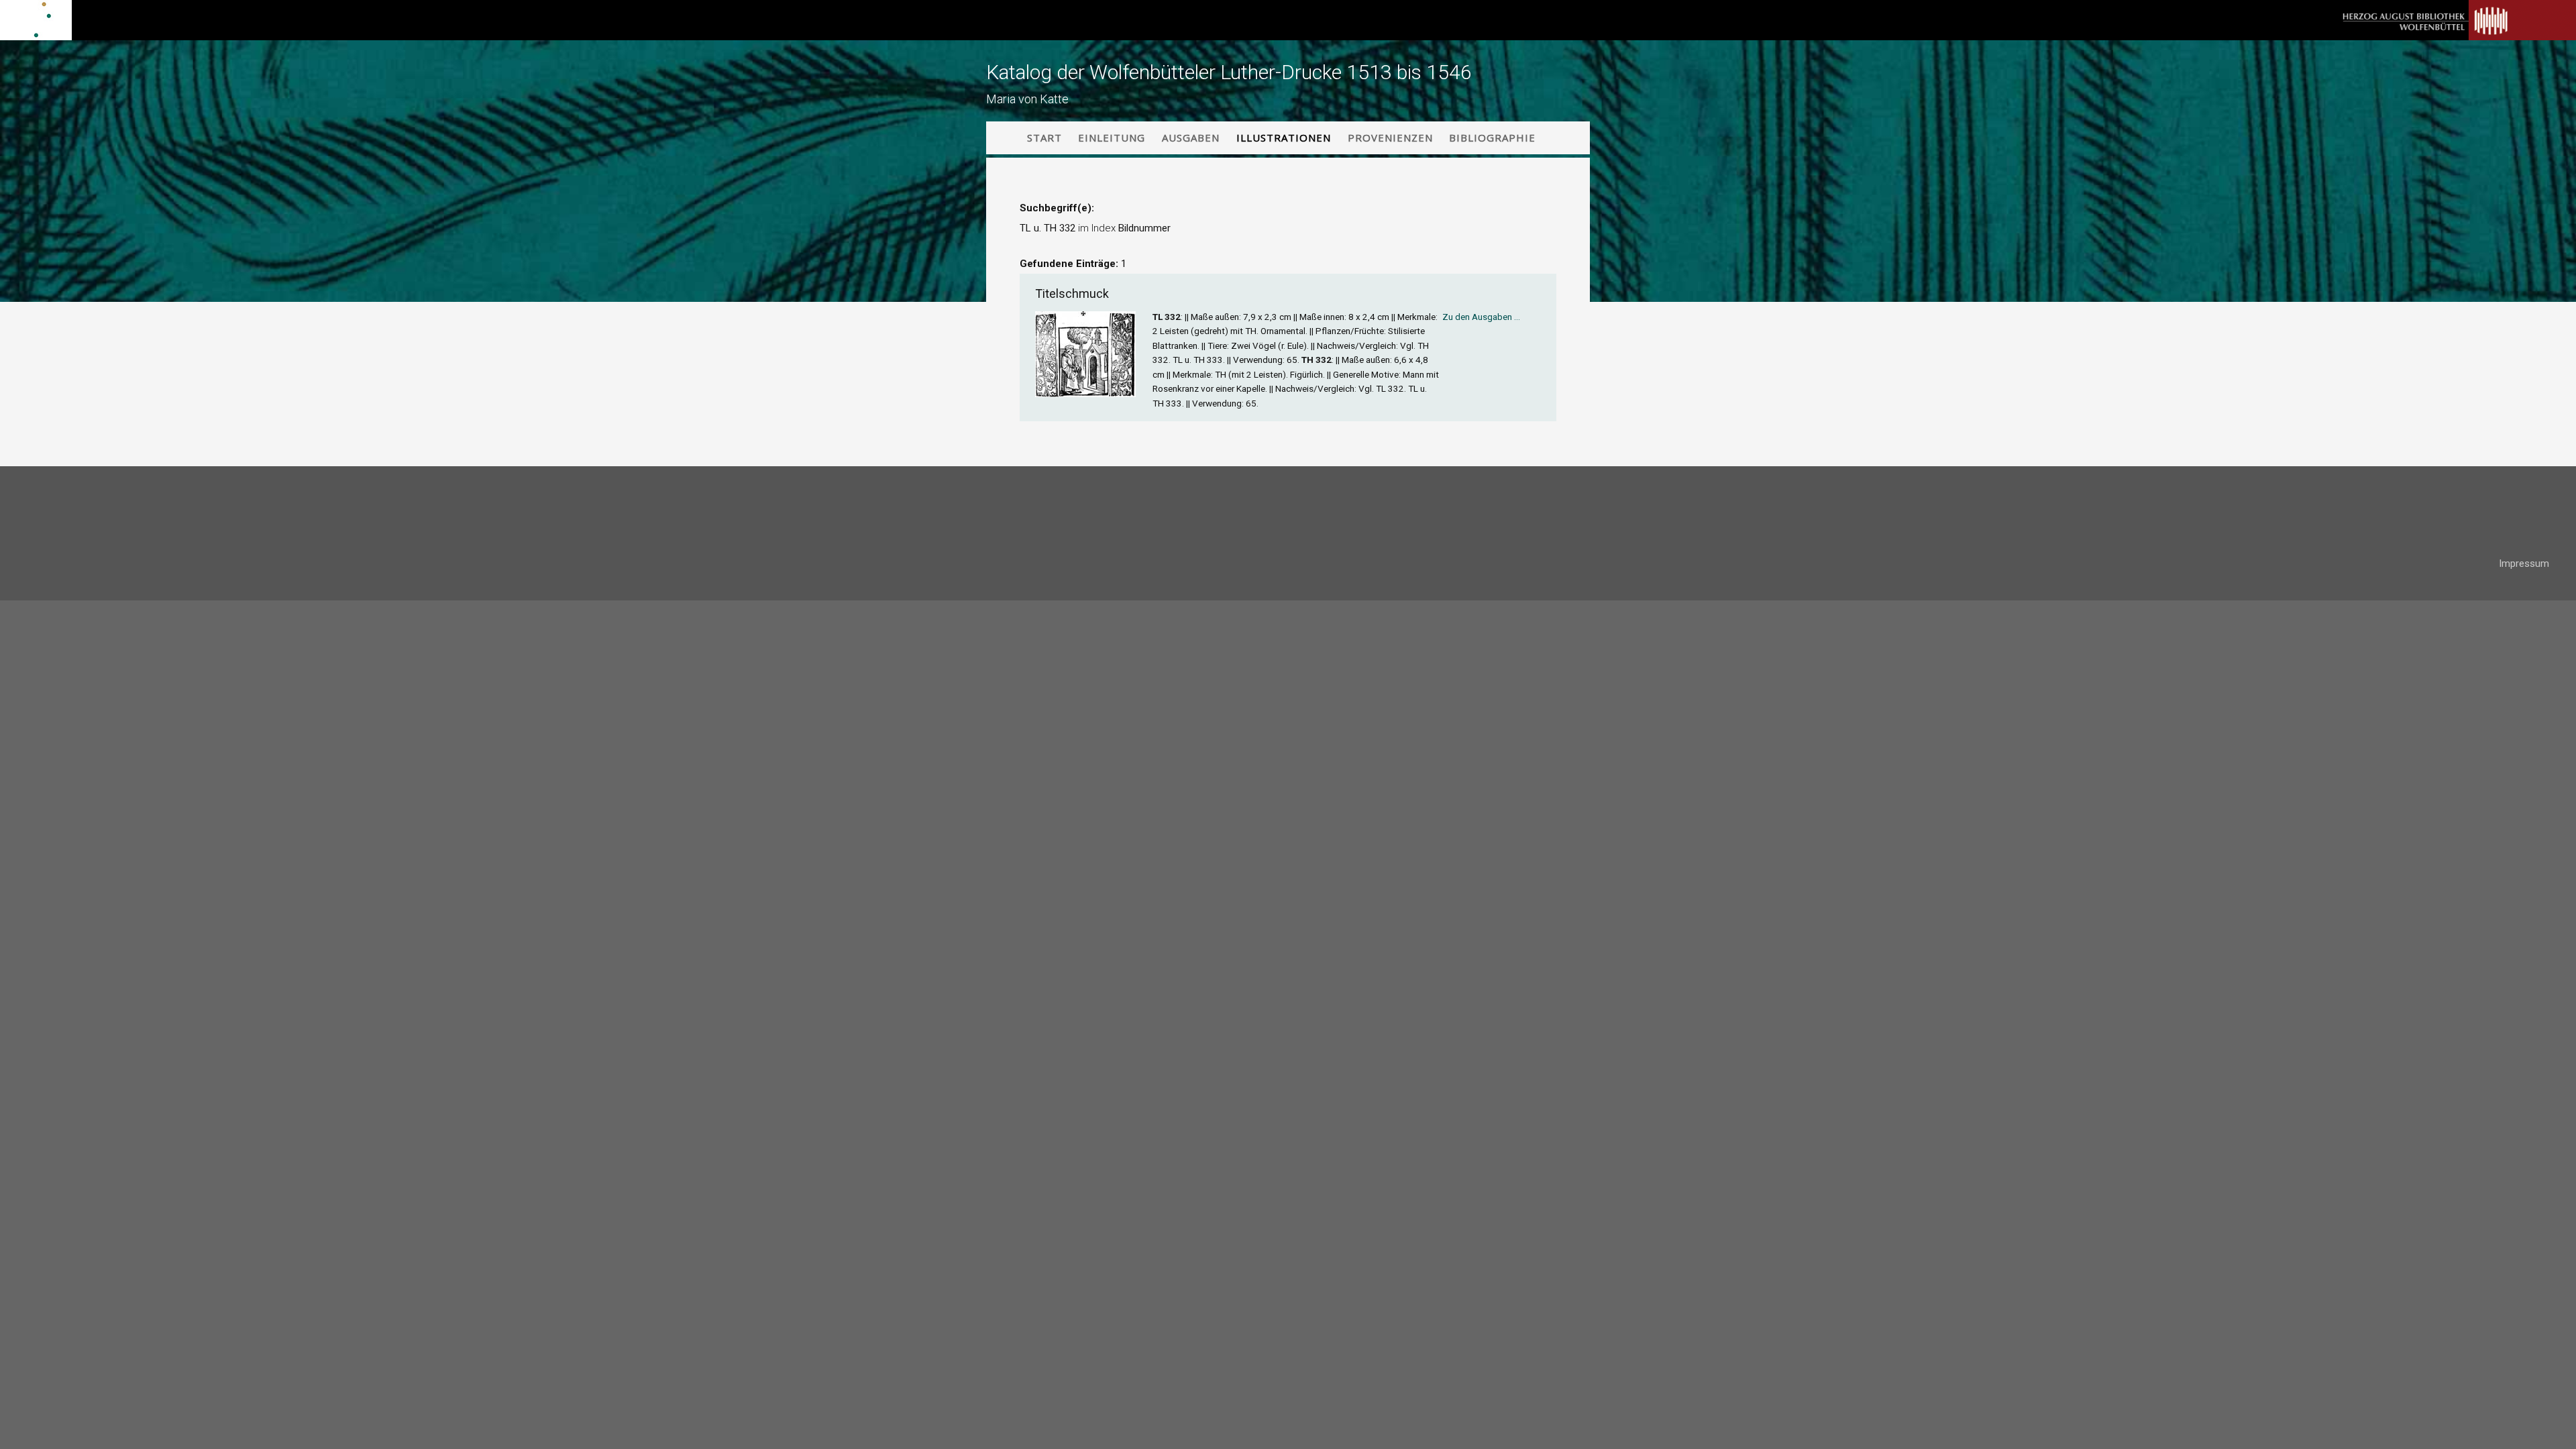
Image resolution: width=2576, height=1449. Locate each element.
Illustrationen (1284, 138)
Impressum (2524, 563)
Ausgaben (1191, 138)
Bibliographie (1492, 138)
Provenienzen (1390, 138)
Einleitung (1112, 138)
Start (1044, 138)
